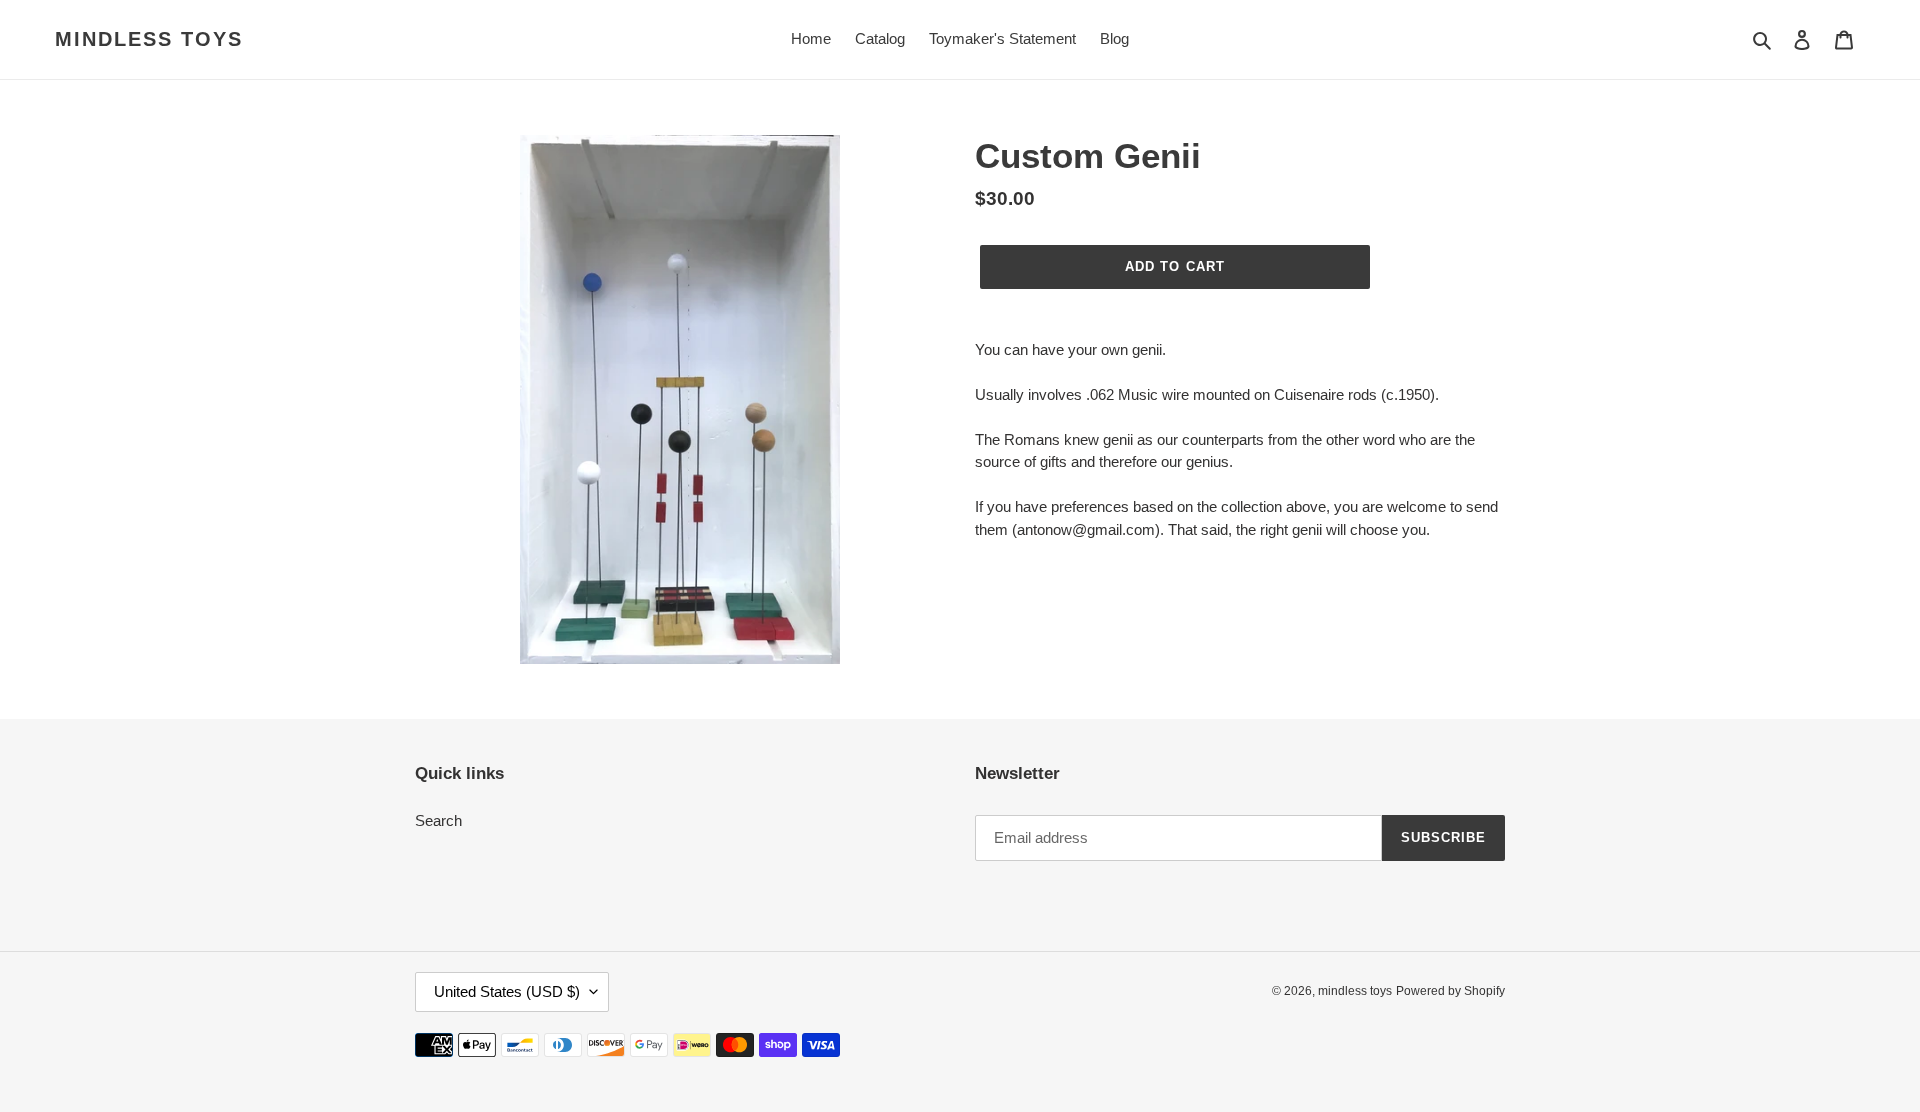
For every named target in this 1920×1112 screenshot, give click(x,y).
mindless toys (149, 39)
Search (438, 820)
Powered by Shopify (1450, 991)
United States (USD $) (507, 991)
